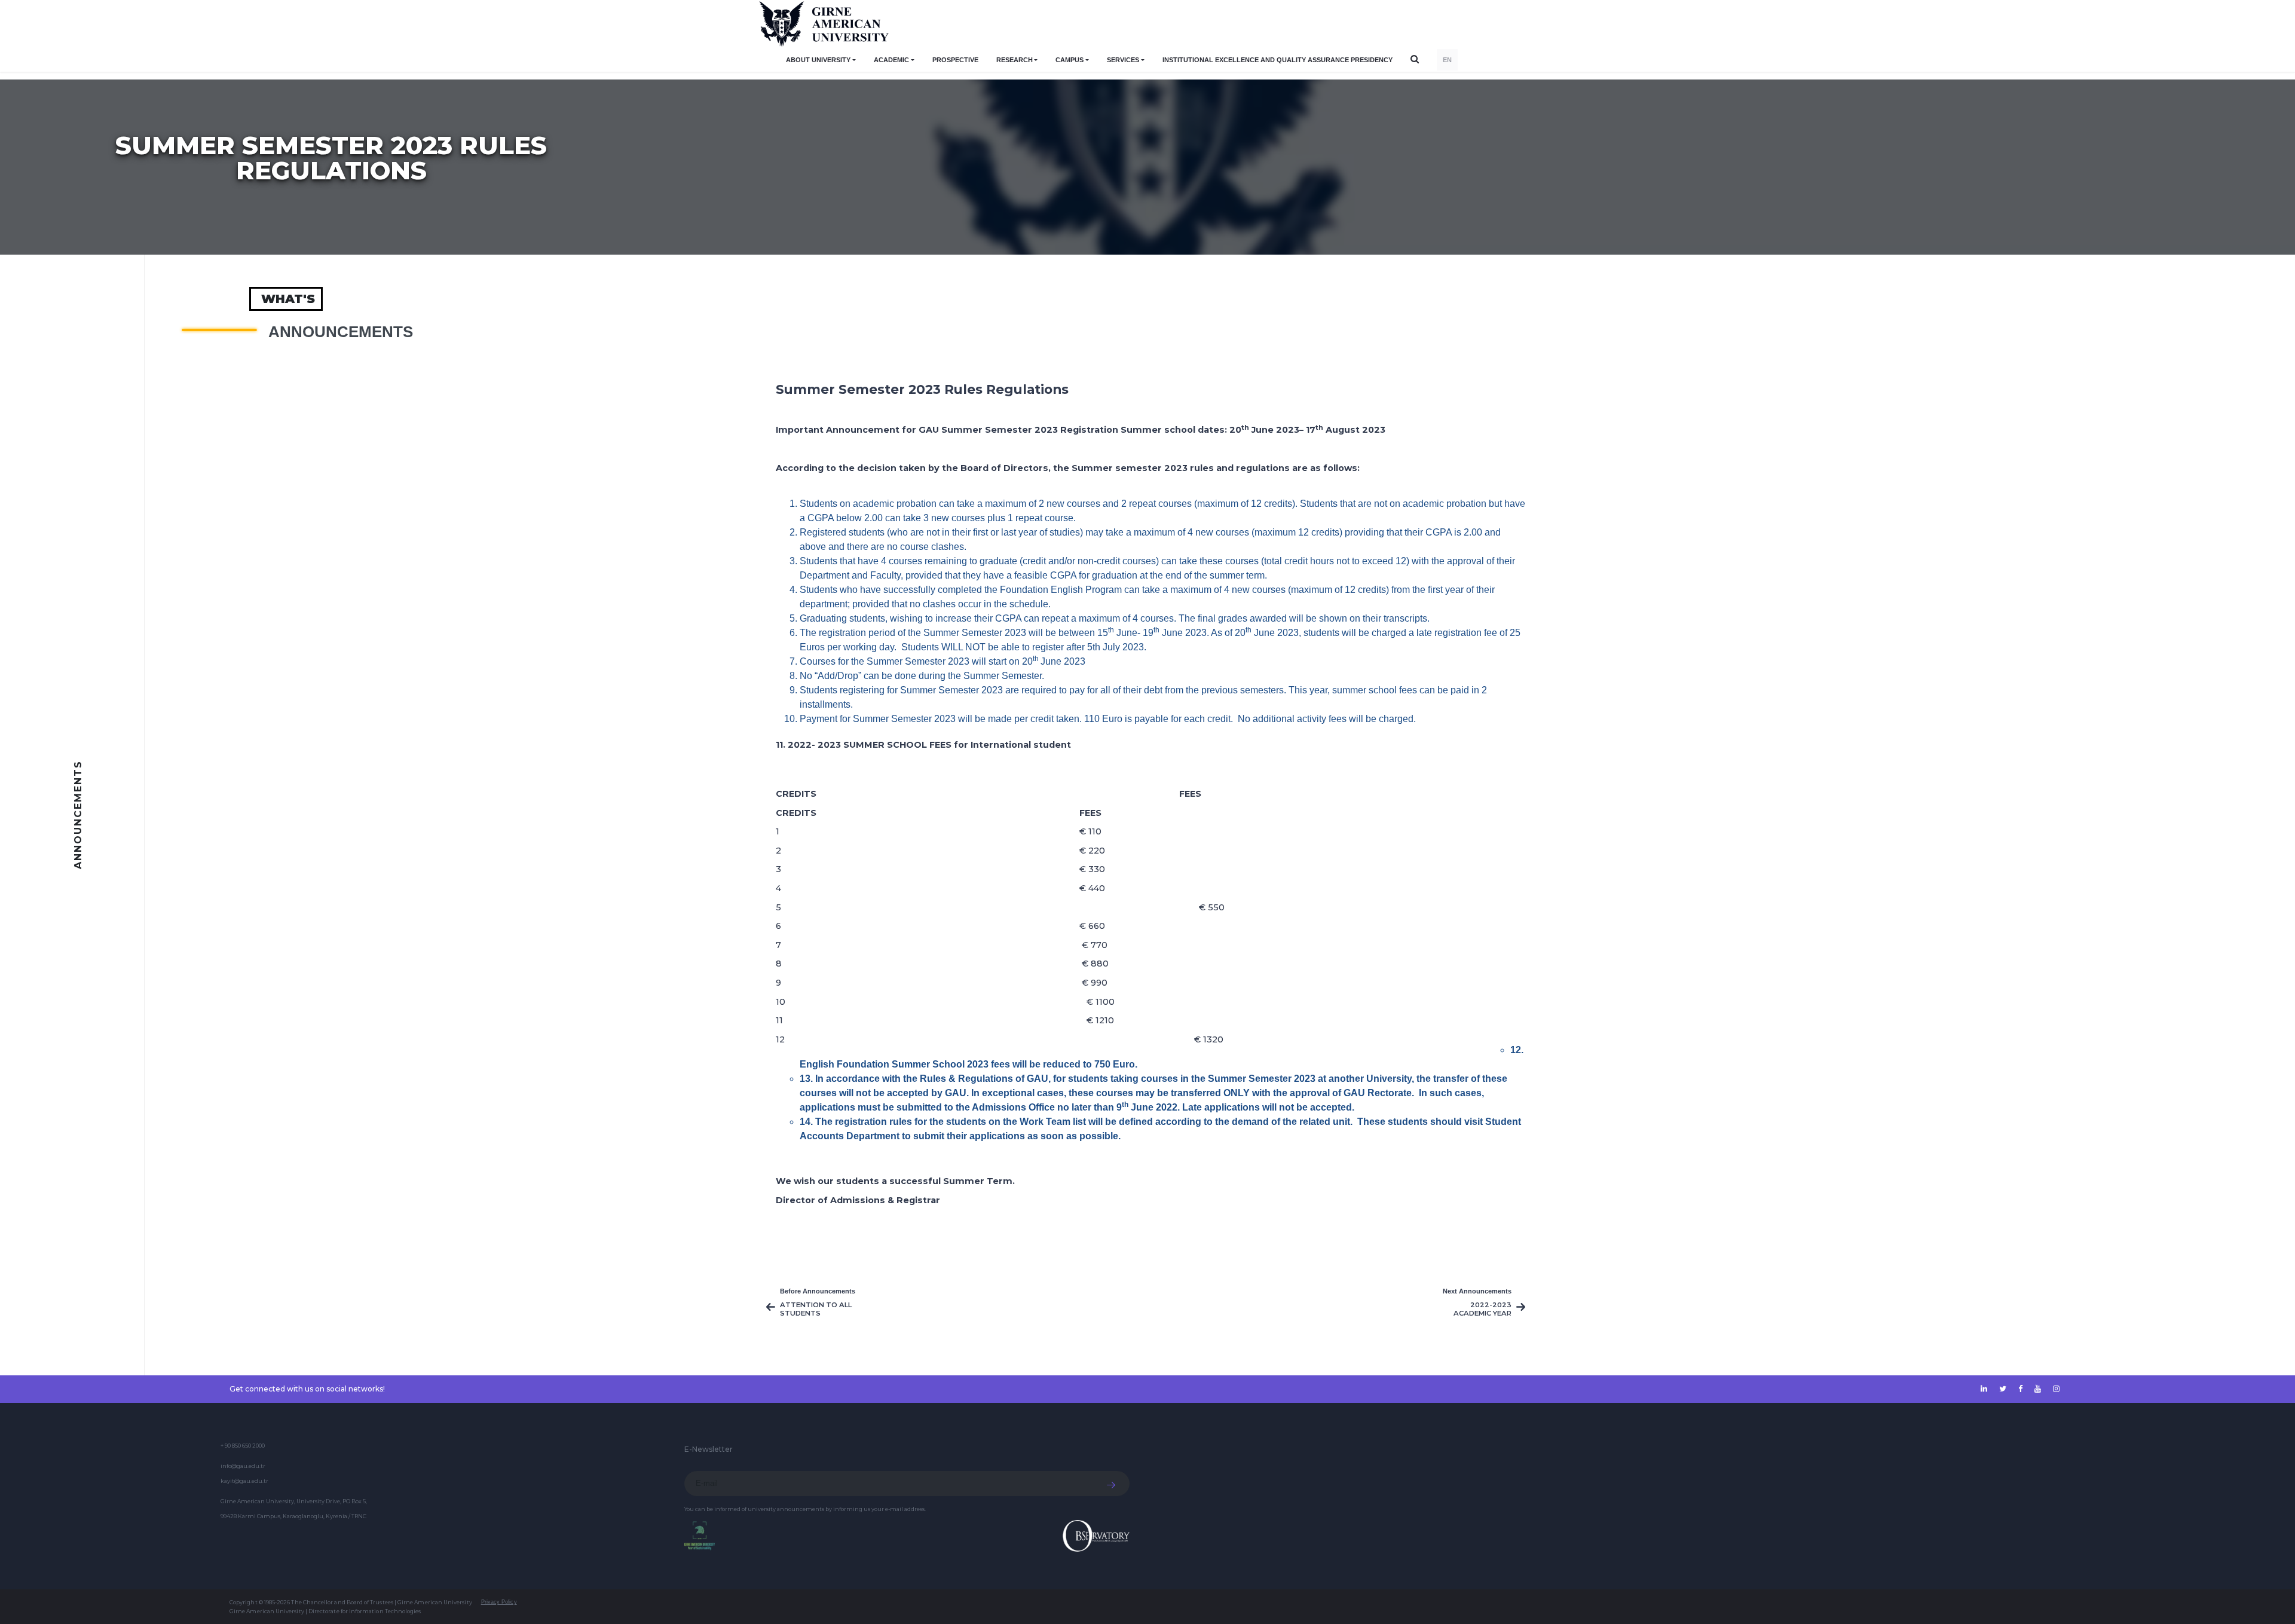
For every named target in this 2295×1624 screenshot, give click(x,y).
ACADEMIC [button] (891, 60)
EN (1447, 60)
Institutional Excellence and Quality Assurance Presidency (1277, 60)
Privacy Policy (499, 1602)
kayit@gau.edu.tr (244, 1481)
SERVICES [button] (1123, 60)
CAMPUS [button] (1070, 60)
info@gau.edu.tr (243, 1466)
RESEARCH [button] (1015, 60)
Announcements (341, 332)
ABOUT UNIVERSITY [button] (818, 60)
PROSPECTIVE (955, 60)
